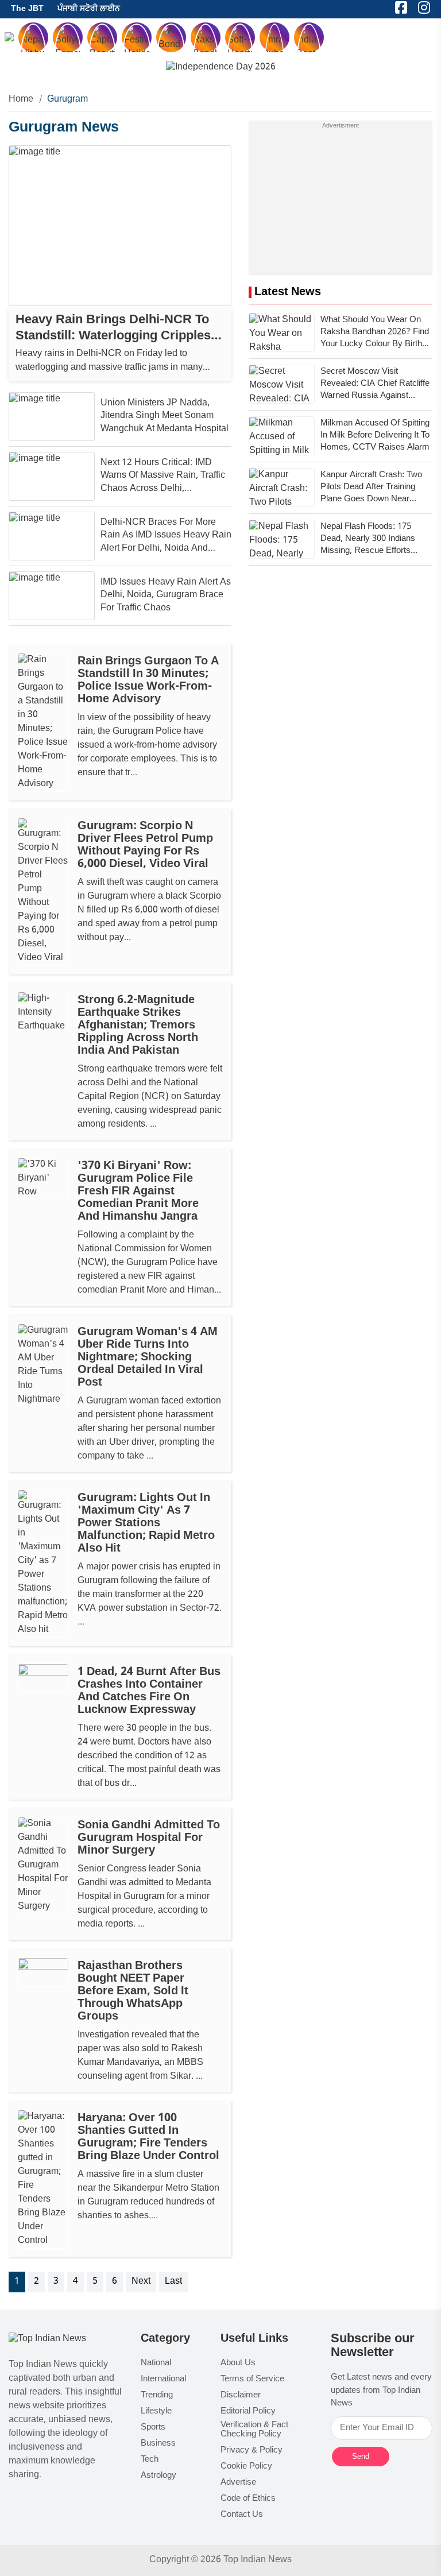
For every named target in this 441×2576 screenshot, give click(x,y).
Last (173, 2282)
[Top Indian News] (47, 2340)
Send (361, 2456)
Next (141, 2282)
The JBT (27, 9)
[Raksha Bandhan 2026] (221, 68)
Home (21, 100)
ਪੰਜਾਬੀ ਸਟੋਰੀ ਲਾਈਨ (89, 9)
